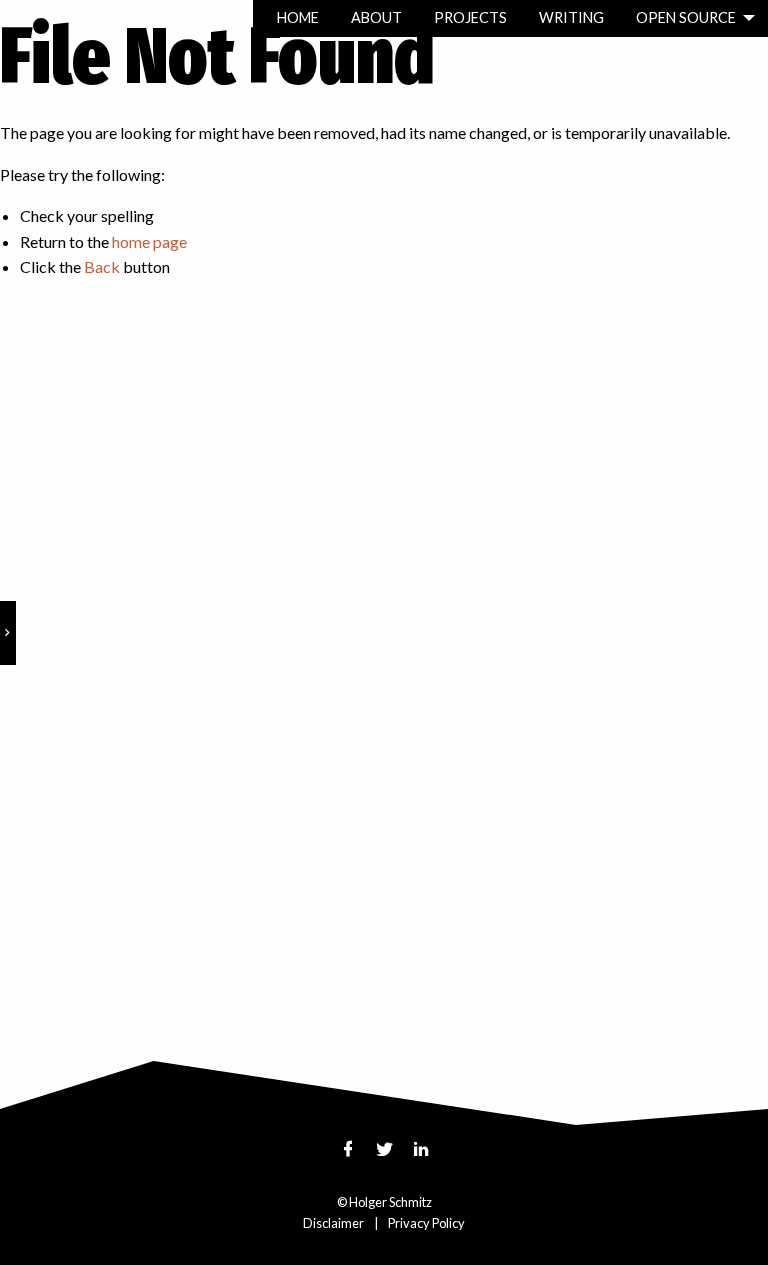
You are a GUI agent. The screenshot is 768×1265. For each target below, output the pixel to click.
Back (102, 266)
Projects (470, 17)
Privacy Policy (426, 1223)
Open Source (686, 17)
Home (298, 17)
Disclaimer (333, 1223)
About (376, 17)
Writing (571, 17)
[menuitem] (298, 18)
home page (149, 241)
